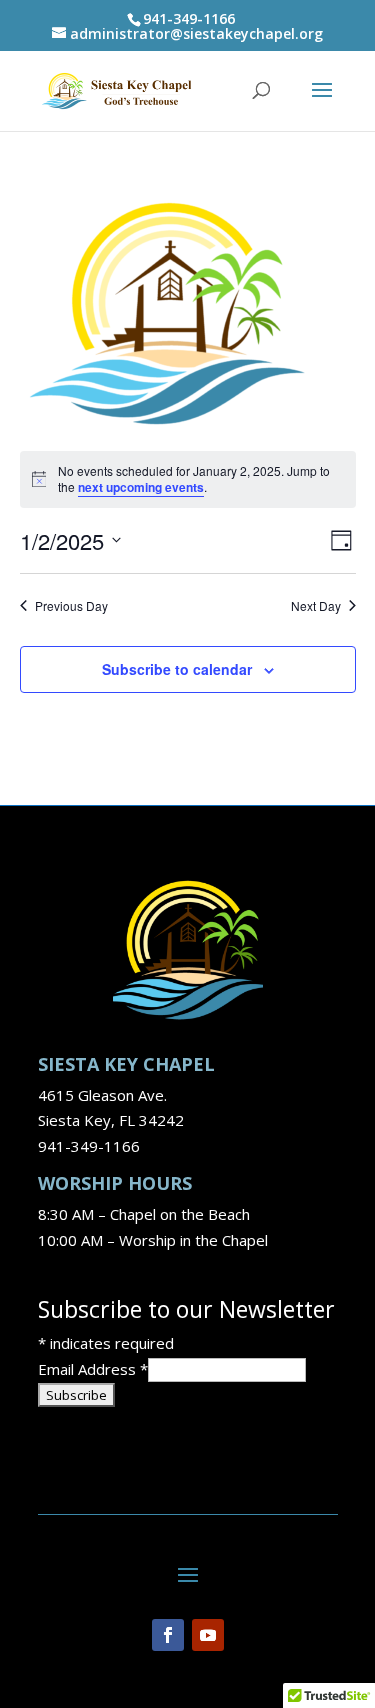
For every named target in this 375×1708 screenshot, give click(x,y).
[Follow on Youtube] (208, 1635)
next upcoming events (141, 487)
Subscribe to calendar (177, 669)
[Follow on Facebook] (168, 1635)
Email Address (93, 1369)
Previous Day (71, 606)
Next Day (316, 606)
